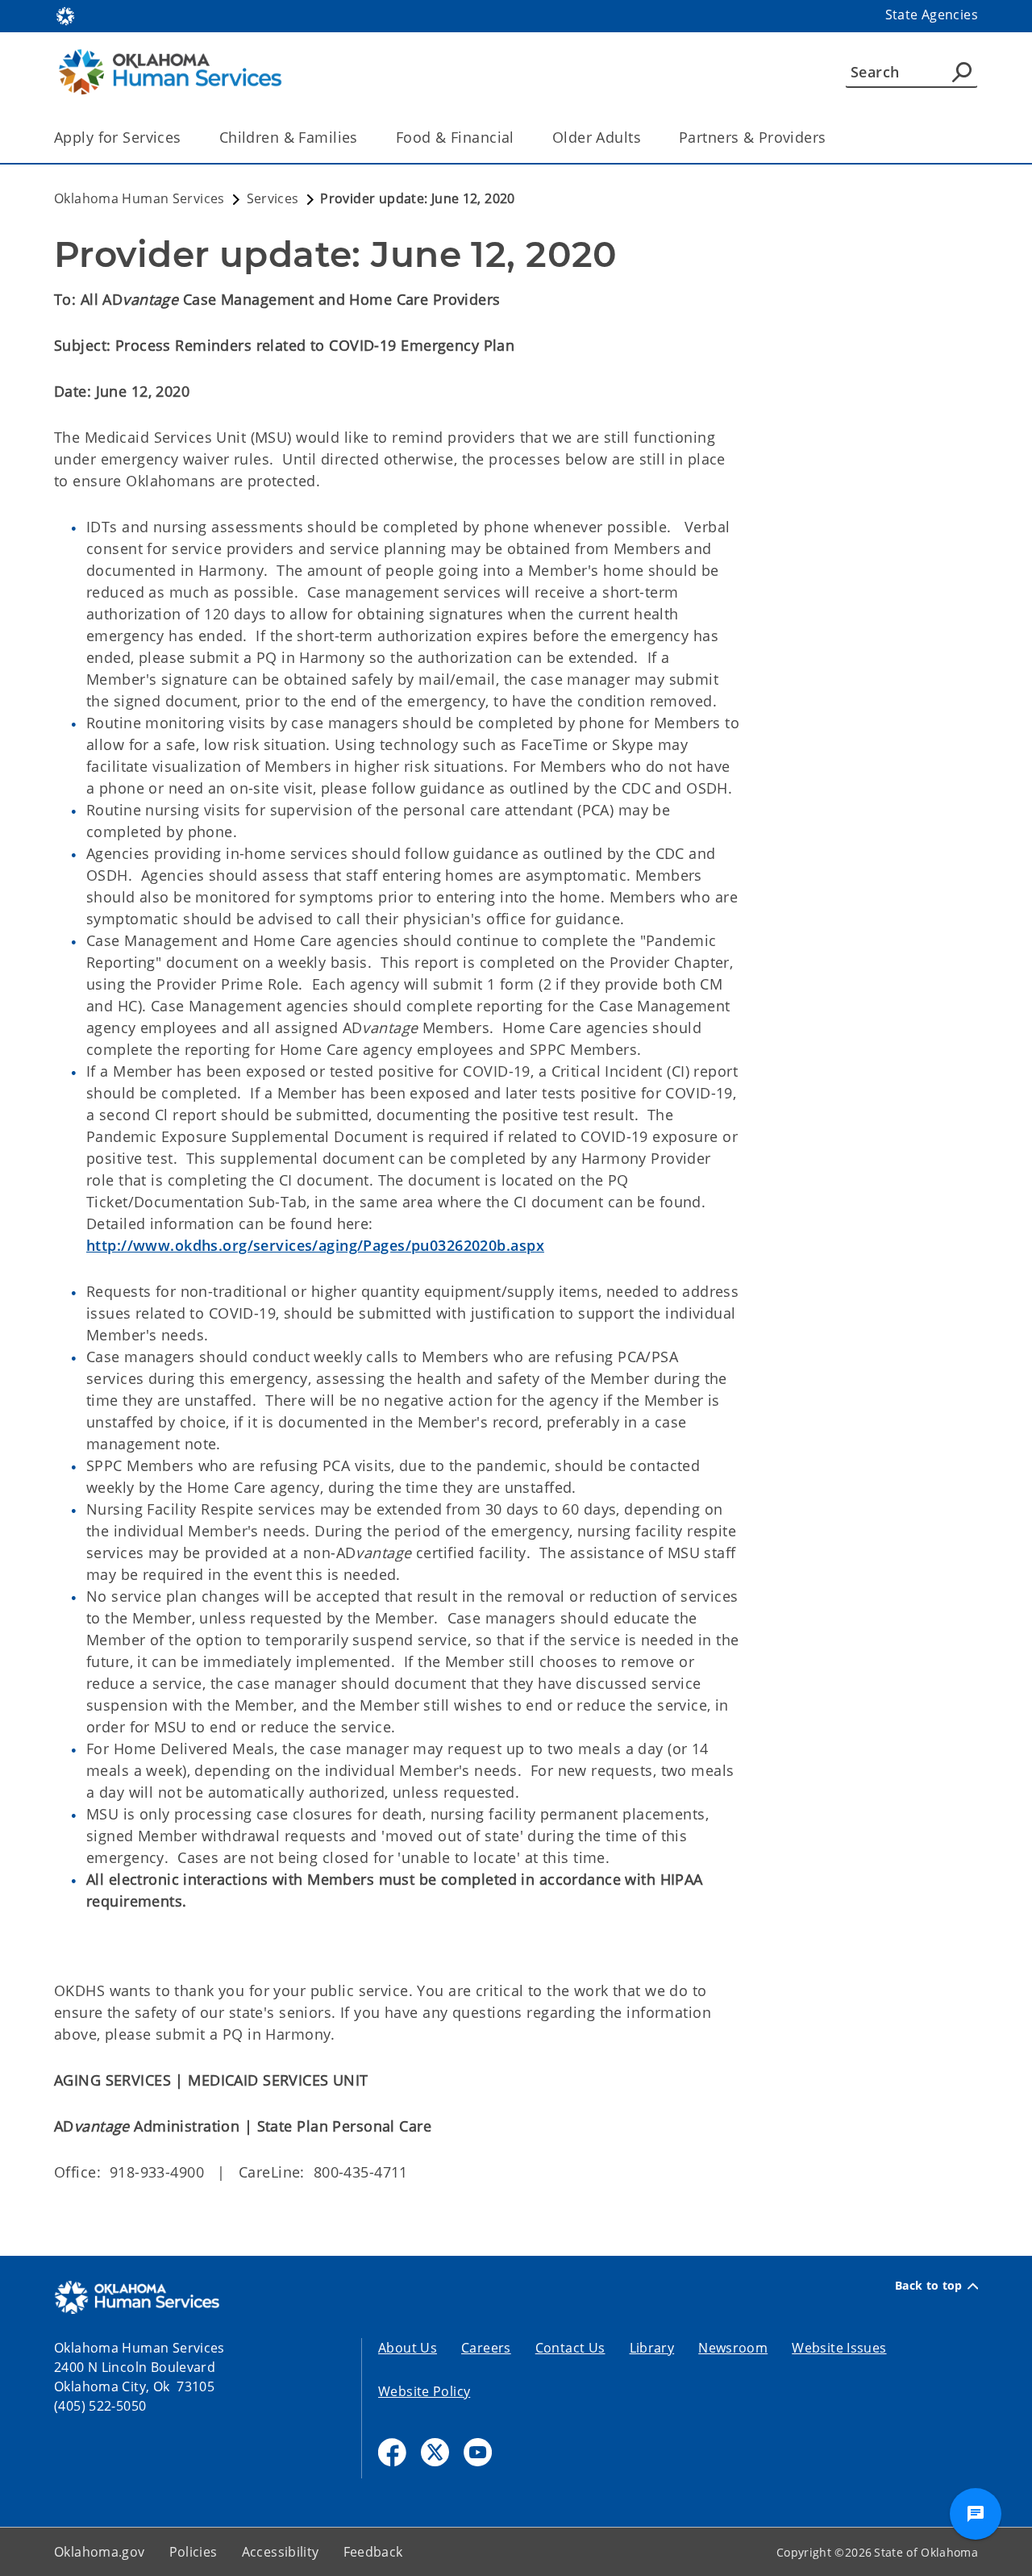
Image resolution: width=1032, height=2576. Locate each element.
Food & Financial (455, 137)
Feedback (373, 2552)
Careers (486, 2348)
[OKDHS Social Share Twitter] (435, 2452)
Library (652, 2348)
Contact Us (570, 2348)
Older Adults (597, 137)
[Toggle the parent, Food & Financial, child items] (520, 138)
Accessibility (281, 2552)
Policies (193, 2552)
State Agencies (932, 15)
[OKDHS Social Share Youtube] (478, 2452)
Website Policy (424, 2391)
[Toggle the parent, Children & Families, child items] (363, 138)
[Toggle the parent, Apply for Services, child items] (187, 138)
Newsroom (733, 2348)
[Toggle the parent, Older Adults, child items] (646, 138)
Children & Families (289, 137)
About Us (408, 2348)
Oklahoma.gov (100, 2552)
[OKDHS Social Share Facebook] (392, 2452)
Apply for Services (118, 137)
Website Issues (839, 2348)
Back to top (929, 2286)
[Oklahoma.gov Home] (65, 15)
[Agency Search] (962, 72)
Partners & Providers (753, 137)
